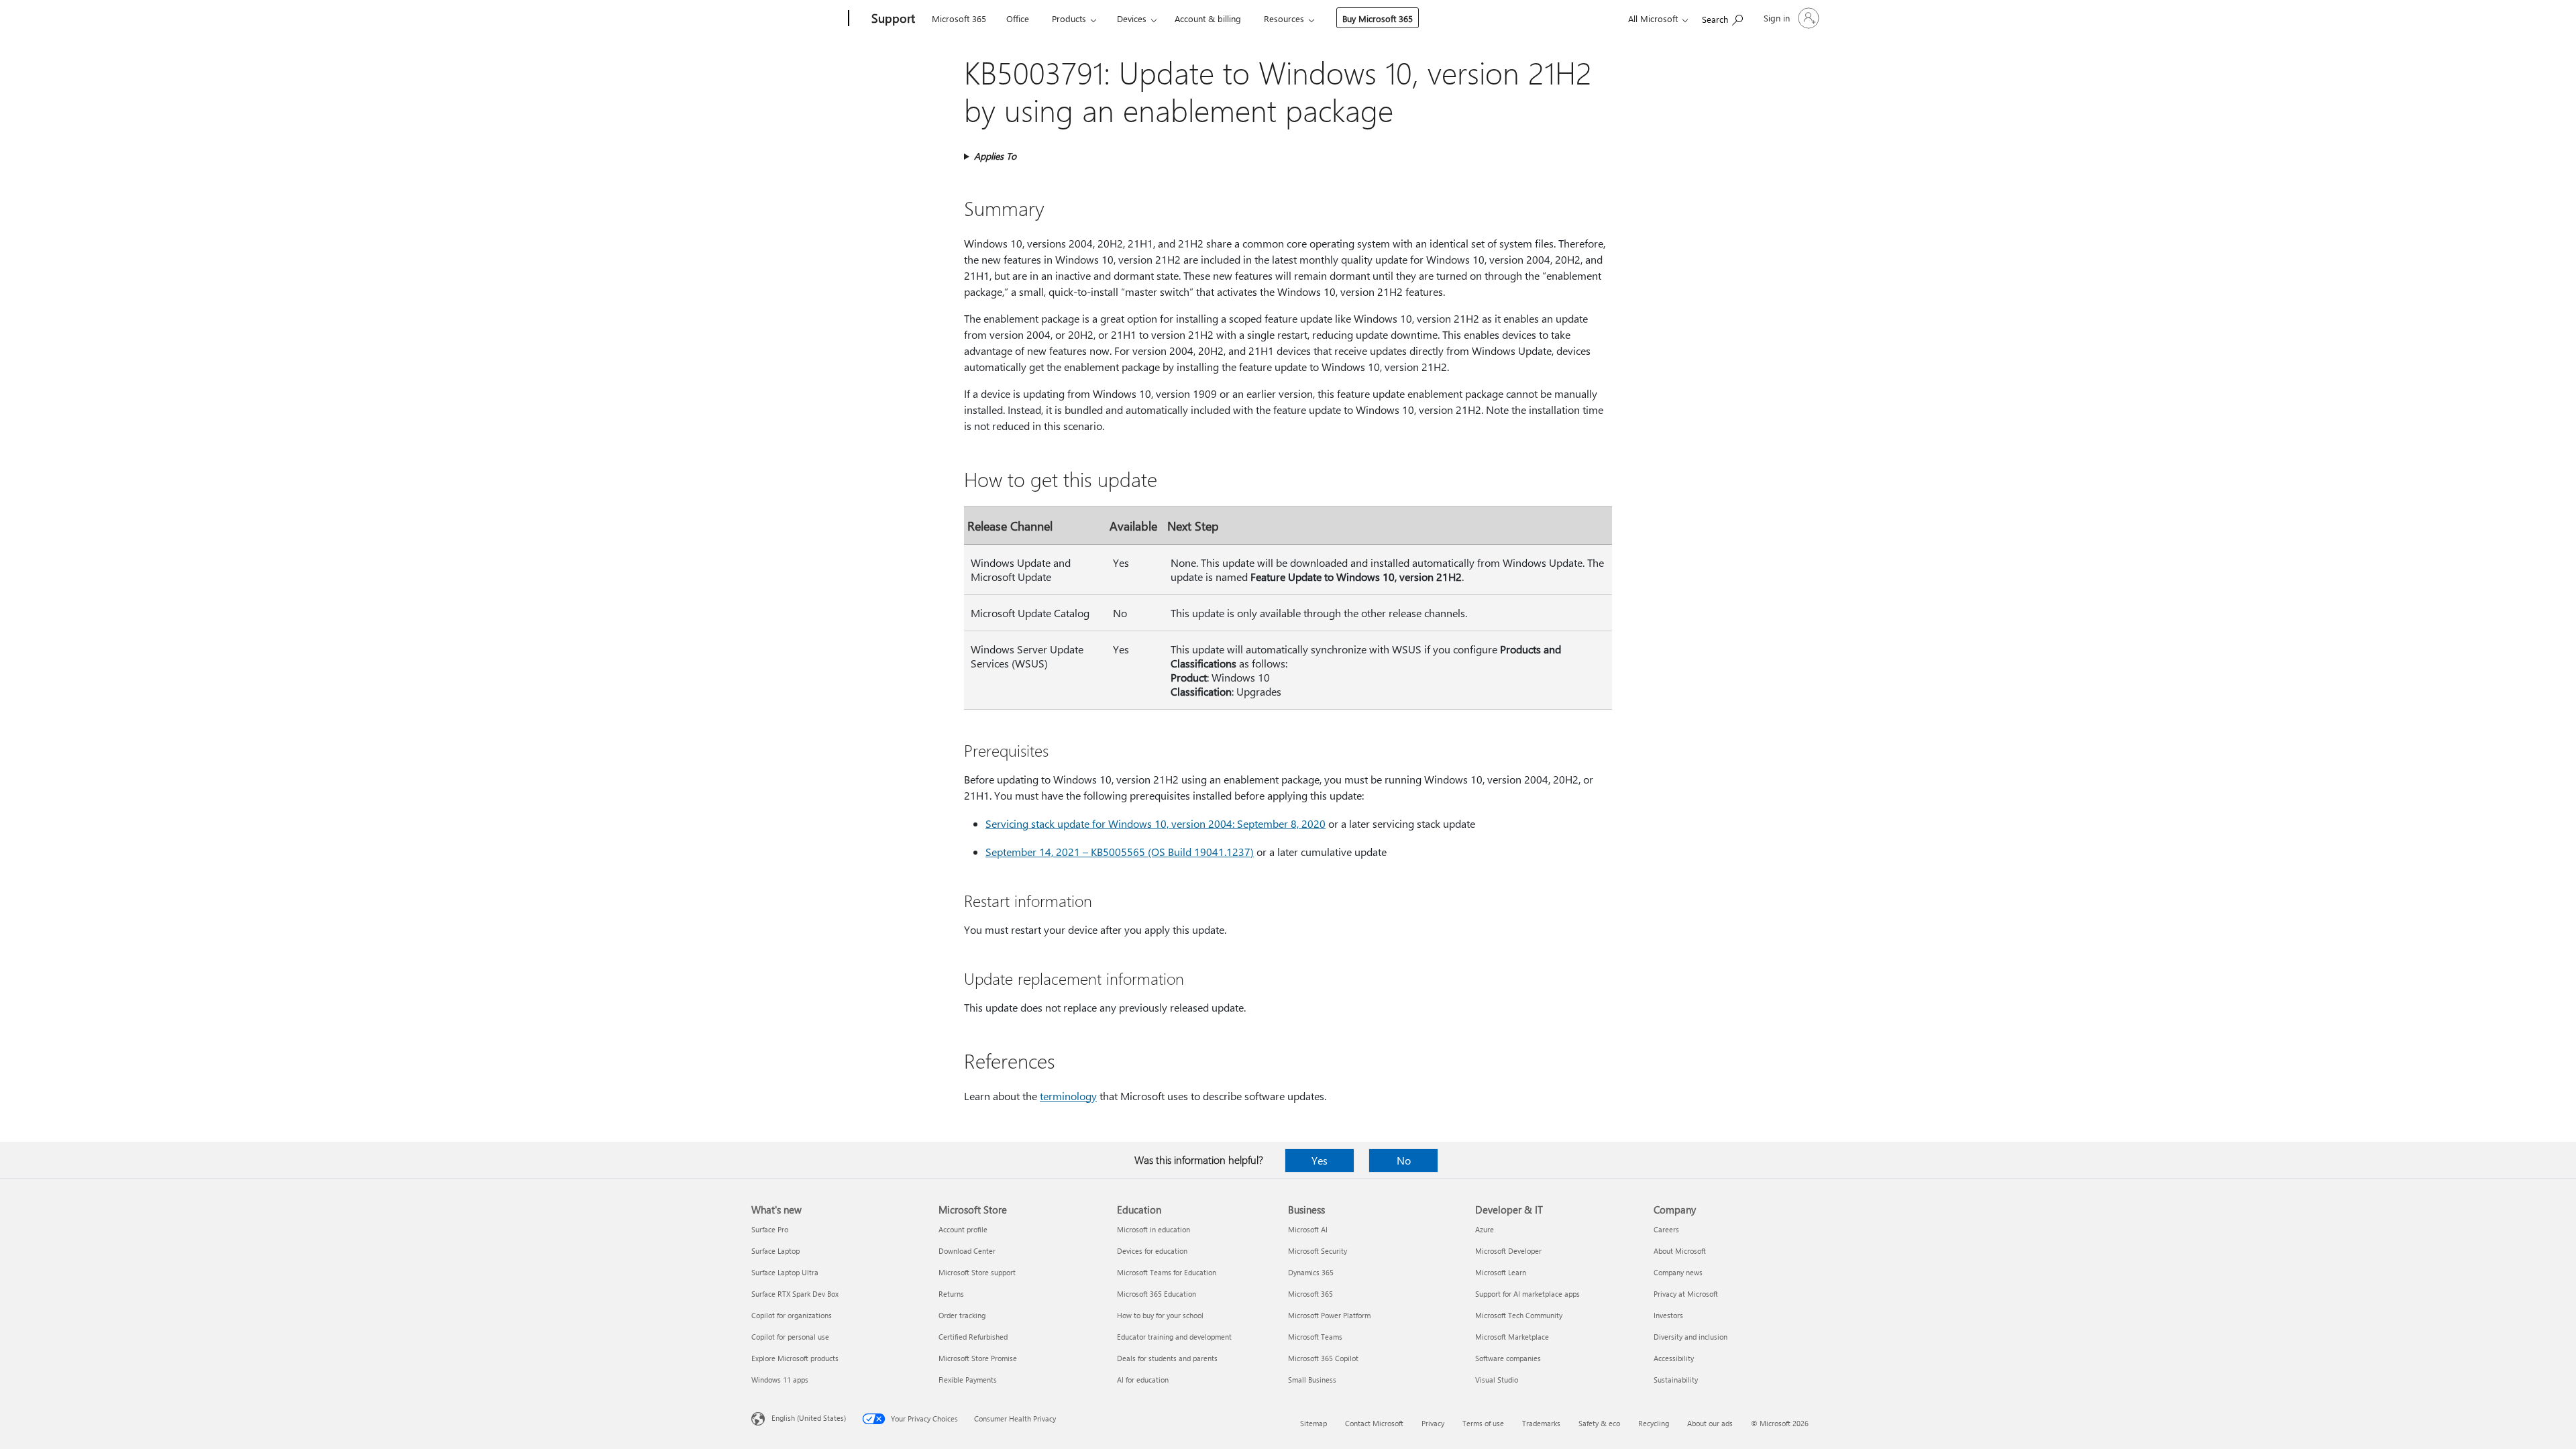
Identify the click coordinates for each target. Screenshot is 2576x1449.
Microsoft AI (1308, 1229)
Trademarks (1541, 1423)
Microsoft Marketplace (1512, 1337)
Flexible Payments (968, 1380)
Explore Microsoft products (795, 1358)
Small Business (1312, 1380)
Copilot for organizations (792, 1315)
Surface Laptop (775, 1251)
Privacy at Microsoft (1686, 1294)
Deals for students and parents (1167, 1358)
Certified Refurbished (973, 1337)
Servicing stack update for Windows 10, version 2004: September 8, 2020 (1156, 823)
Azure (1485, 1229)
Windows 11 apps (780, 1380)
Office (1018, 18)
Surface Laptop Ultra (785, 1272)
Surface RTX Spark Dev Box (795, 1294)
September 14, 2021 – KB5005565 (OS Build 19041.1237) (1120, 852)
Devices (1132, 18)
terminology (1068, 1096)
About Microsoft (1680, 1251)
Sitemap (1313, 1423)
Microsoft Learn (1501, 1272)
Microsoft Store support (977, 1272)
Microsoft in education (1153, 1229)
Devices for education (1152, 1251)
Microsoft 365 (959, 18)
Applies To (995, 156)
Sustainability (1676, 1380)
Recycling (1654, 1423)
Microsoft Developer (1508, 1251)
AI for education (1143, 1380)
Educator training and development (1174, 1337)
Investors (1668, 1315)
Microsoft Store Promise (978, 1358)
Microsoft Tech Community (1519, 1315)
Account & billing (1208, 18)
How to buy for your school (1160, 1315)
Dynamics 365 (1311, 1272)
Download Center (967, 1251)
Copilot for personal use (790, 1337)
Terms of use (1483, 1423)
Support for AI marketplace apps (1527, 1294)
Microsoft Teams (1315, 1337)
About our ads (1710, 1423)
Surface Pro (770, 1229)
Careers (1666, 1229)
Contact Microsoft (1374, 1423)
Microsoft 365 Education (1157, 1294)
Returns (951, 1294)
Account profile (963, 1229)
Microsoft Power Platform (1329, 1315)
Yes (1320, 1160)
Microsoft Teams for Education (1167, 1272)
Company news (1678, 1272)
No (1404, 1160)
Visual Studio (1497, 1380)
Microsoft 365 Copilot (1323, 1358)
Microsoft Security (1318, 1251)
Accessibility (1674, 1358)
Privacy (1433, 1423)
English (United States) (809, 1418)
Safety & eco (1599, 1423)
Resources (1284, 18)
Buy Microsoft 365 (1378, 18)
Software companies (1508, 1358)
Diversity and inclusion (1690, 1337)
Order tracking (962, 1315)
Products (1069, 18)
